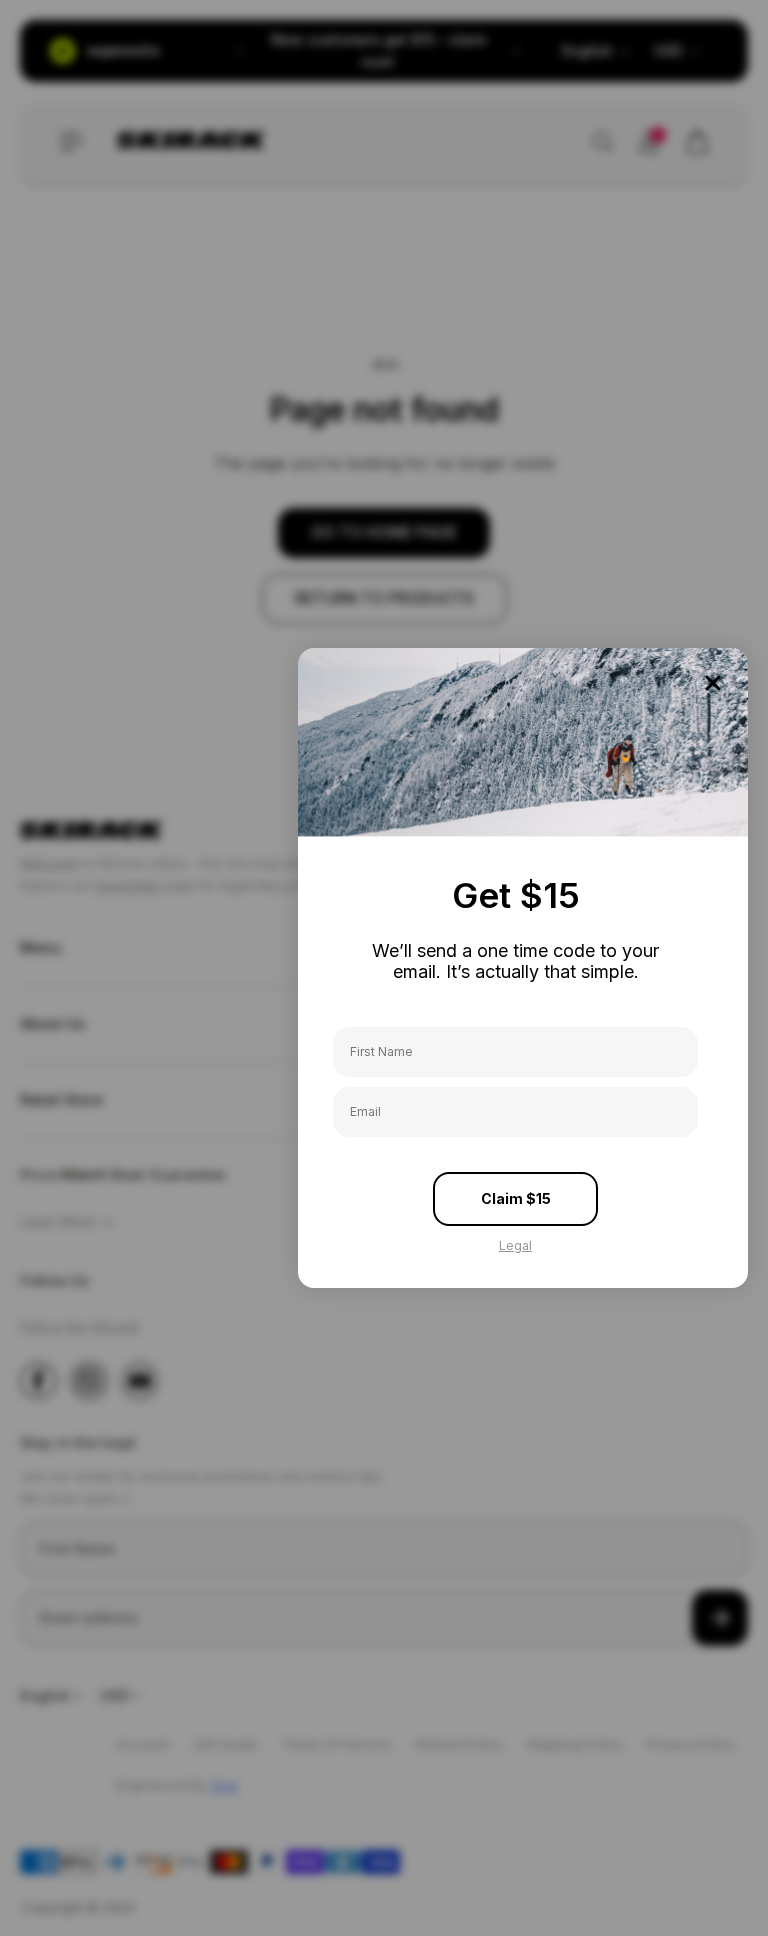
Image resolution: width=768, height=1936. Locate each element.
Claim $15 (516, 1198)
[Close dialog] (713, 683)
